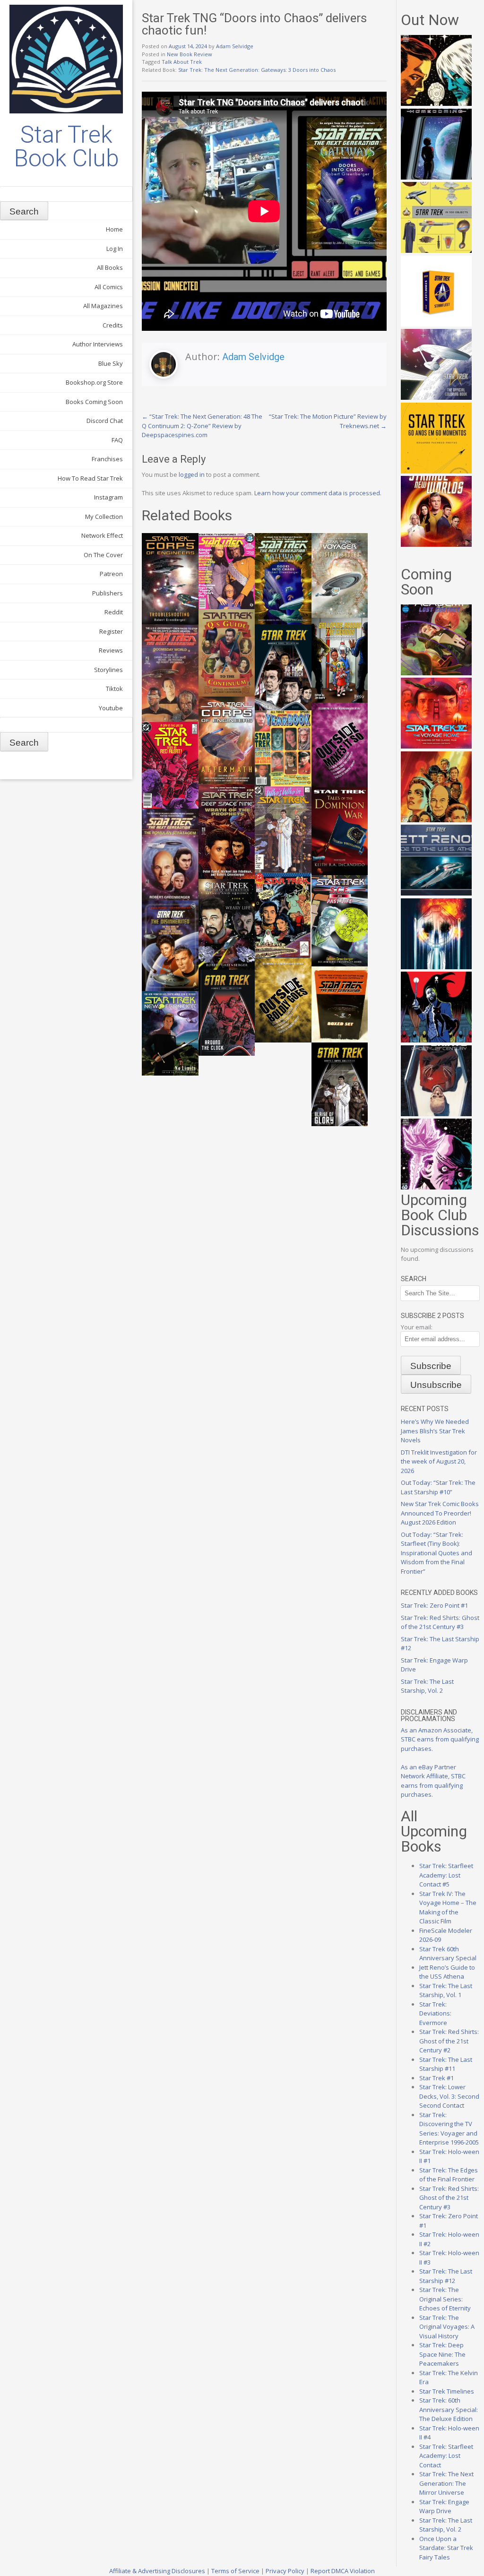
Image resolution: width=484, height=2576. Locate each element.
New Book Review (190, 54)
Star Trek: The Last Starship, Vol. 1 (446, 1990)
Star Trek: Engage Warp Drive (444, 2507)
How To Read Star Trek (90, 478)
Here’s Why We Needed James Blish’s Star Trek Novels (435, 1431)
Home (114, 229)
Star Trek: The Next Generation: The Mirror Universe (446, 2483)
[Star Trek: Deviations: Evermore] (436, 1040)
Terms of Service (235, 2571)
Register (111, 631)
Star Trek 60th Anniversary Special (448, 1954)
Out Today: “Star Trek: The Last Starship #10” (438, 1487)
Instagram (108, 497)
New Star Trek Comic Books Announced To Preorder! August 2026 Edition (440, 1513)
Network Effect (102, 535)
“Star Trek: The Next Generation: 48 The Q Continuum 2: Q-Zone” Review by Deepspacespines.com (202, 426)
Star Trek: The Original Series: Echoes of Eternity (445, 2299)
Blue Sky (111, 363)
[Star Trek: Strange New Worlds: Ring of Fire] (436, 544)
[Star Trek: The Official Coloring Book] (436, 397)
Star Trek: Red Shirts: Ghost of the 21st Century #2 (449, 2041)
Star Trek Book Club (66, 146)
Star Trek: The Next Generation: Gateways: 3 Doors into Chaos (257, 70)
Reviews (111, 650)
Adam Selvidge (235, 46)
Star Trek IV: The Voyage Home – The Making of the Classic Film (448, 1908)
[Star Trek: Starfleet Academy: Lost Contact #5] (436, 673)
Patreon (111, 574)
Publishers (108, 593)
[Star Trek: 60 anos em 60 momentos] (436, 471)
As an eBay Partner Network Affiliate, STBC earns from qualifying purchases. (433, 1781)
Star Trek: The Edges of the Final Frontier (449, 2175)
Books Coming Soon (94, 402)
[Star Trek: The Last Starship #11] (436, 1187)
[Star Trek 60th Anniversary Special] (436, 820)
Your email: (417, 1327)
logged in (192, 474)
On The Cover (103, 555)
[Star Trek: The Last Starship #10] (436, 103)
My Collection (104, 517)
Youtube (111, 708)
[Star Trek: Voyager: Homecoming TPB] (436, 177)
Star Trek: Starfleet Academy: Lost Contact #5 (446, 1875)
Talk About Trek (182, 62)
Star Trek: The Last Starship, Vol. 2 (427, 1686)
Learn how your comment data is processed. (318, 493)
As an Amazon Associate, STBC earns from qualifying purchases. (440, 1739)
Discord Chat (105, 421)
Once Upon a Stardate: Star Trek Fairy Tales (446, 2548)
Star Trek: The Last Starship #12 (446, 2276)
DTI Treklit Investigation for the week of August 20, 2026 (439, 1461)
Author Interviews (98, 344)
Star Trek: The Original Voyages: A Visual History (447, 2327)
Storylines (108, 670)
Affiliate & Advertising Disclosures (157, 2571)
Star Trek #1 (436, 2078)
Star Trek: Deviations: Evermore (435, 2013)
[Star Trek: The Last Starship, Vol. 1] (436, 967)
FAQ (117, 440)
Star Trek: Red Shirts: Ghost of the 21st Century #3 (440, 1622)
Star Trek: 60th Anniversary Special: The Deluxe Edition (449, 2409)
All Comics (109, 287)
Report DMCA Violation (343, 2571)
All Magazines (103, 306)
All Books (110, 267)
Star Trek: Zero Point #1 (434, 1605)
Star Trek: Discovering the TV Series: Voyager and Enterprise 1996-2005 (449, 2129)
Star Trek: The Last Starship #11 (446, 2064)
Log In (115, 249)
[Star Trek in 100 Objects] (436, 250)
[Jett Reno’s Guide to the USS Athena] (436, 893)
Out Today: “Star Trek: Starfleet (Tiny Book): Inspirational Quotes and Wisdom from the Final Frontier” (436, 1553)
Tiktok (114, 689)
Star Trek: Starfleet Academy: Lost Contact (446, 2456)
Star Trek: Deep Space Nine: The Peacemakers (442, 2354)
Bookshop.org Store (94, 382)
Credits (113, 325)
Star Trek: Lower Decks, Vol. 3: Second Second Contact (449, 2096)
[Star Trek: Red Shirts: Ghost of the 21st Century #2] (436, 1114)
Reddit (114, 612)
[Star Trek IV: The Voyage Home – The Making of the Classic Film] (436, 746)
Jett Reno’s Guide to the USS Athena (447, 1972)
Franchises (107, 459)
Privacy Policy (285, 2571)
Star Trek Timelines (447, 2391)
